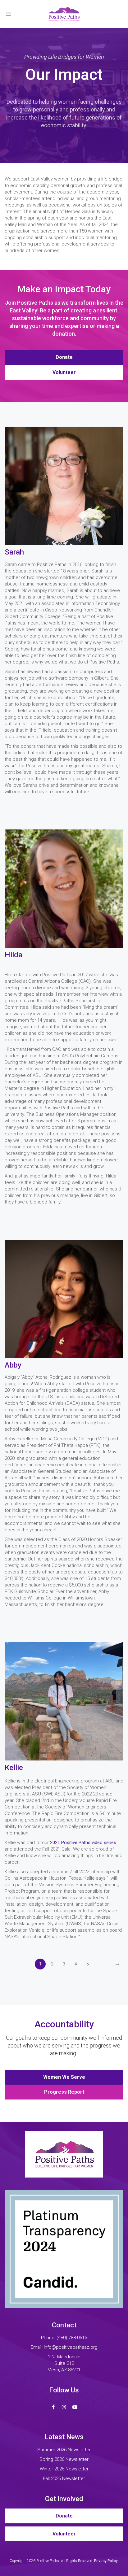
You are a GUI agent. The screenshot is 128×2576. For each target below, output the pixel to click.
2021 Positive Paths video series (83, 1843)
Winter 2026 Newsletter (64, 2469)
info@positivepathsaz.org (71, 2347)
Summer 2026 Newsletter (64, 2450)
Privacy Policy (106, 2561)
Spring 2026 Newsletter (64, 2459)
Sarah (14, 552)
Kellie (14, 1768)
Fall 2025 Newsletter (64, 2478)
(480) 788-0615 (72, 2338)
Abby (13, 1365)
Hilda (14, 955)
